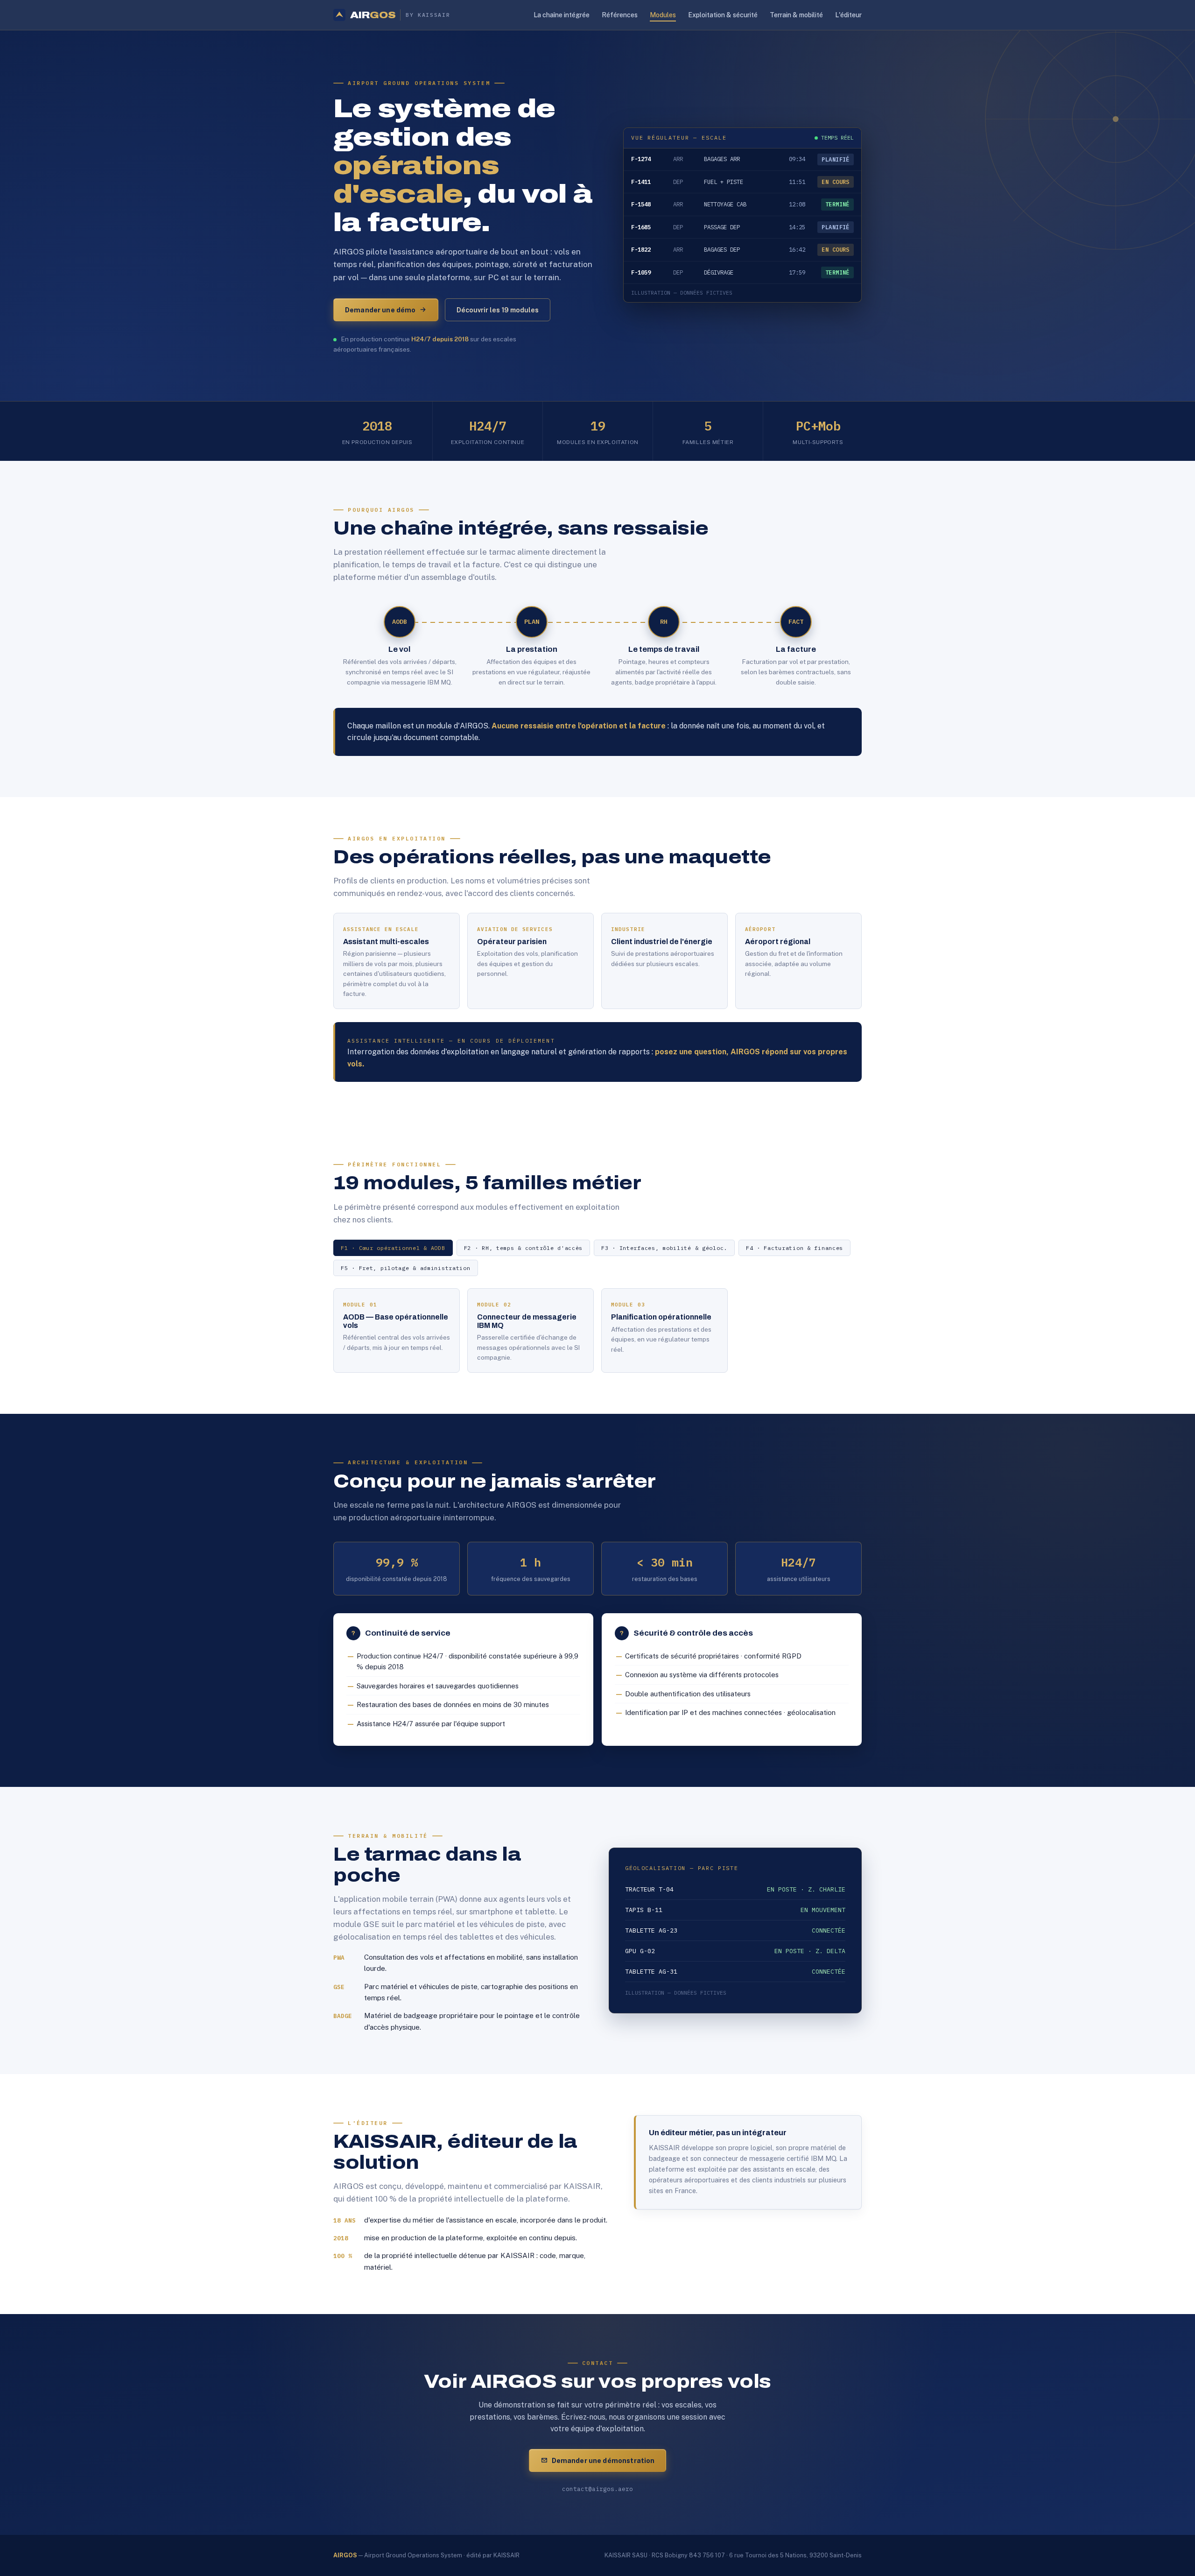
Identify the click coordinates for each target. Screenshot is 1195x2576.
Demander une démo (380, 310)
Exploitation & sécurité (723, 15)
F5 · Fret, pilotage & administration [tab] (406, 1268)
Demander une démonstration (603, 2460)
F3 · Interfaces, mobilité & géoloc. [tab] (664, 1248)
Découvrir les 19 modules (498, 310)
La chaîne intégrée (562, 15)
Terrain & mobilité (796, 15)
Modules (663, 15)
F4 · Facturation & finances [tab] (794, 1248)
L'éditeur (848, 15)
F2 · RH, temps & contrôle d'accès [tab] (523, 1248)
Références (620, 15)
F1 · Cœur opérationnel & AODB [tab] (393, 1248)
